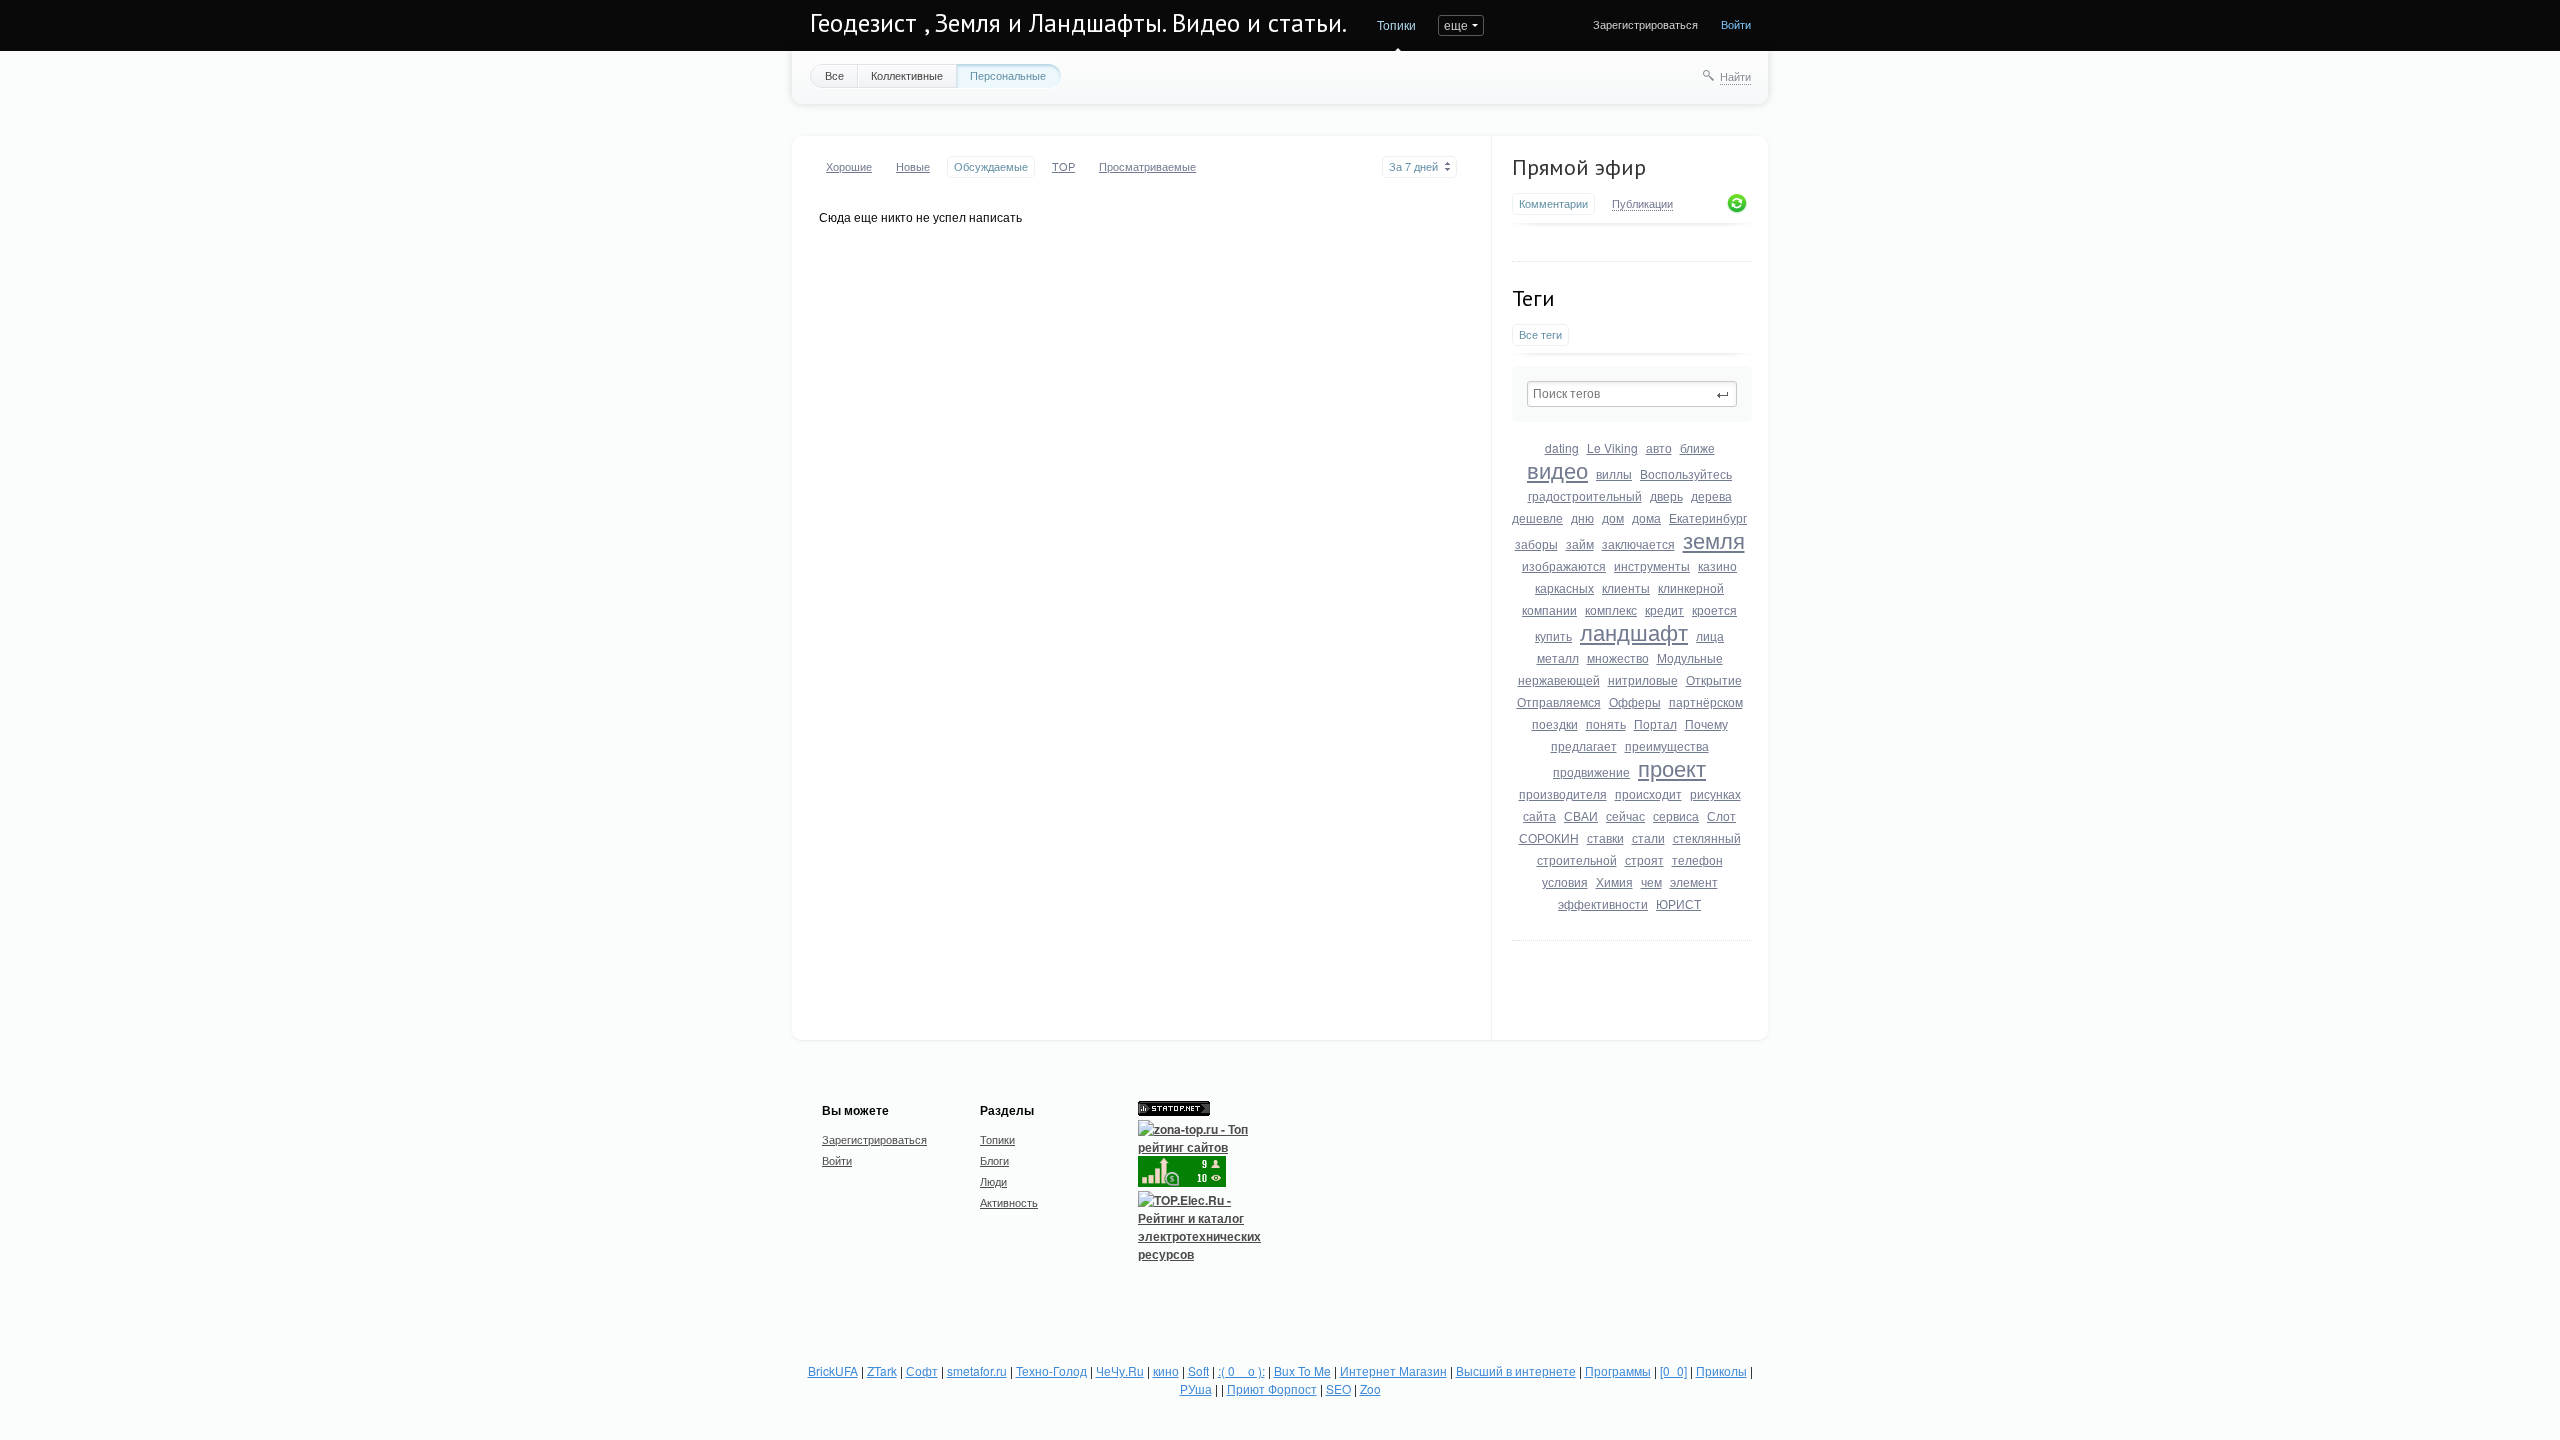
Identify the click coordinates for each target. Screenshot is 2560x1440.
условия (1565, 881)
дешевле (1537, 517)
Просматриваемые (1147, 166)
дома (1646, 517)
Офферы (1635, 701)
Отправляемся (1559, 701)
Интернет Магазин (1393, 1370)
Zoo (1370, 1388)
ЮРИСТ (1678, 903)
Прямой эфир (1579, 167)
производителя (1563, 793)
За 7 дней (1413, 166)
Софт (922, 1370)
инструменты (1652, 565)
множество (1618, 657)
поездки (1555, 723)
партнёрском (1706, 701)
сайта (1539, 815)
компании (1549, 609)
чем (1651, 881)
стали (1648, 837)
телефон (1697, 859)
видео (1557, 469)
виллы (1614, 473)
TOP (1063, 166)
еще (1456, 24)
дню (1582, 517)
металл (1558, 657)
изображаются (1564, 565)
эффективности (1603, 903)
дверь (1666, 495)
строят (1644, 859)
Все (834, 75)
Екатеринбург (1708, 517)
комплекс (1611, 609)
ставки (1605, 837)
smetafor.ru (977, 1370)
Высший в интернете (1516, 1370)
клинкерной (1691, 587)
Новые (913, 166)
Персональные (1008, 75)
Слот (1721, 815)
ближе (1697, 447)
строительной (1577, 859)
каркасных (1564, 587)
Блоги (994, 1160)
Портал (1655, 723)
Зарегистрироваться (1645, 24)
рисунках (1715, 793)
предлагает (1584, 745)
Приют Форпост (1272, 1388)
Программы (1618, 1370)
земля (1714, 539)
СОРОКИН (1549, 837)
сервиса (1676, 815)
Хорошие (849, 166)
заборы (1536, 543)
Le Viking (1612, 447)
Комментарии (1553, 203)
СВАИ (1581, 815)
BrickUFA (833, 1370)
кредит (1664, 609)
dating (1562, 447)
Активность (1009, 1202)
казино (1717, 565)
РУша (1196, 1388)
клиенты (1626, 587)
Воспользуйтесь (1686, 473)
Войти (1736, 24)
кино (1166, 1370)
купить (1553, 635)
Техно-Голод (1051, 1370)
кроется (1714, 609)
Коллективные (907, 75)
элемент (1694, 881)
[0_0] (1673, 1370)
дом (1613, 517)
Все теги (1540, 334)
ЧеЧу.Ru (1120, 1370)
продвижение (1591, 771)
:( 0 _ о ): (1241, 1370)
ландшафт (1634, 631)
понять (1606, 723)
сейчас (1625, 815)
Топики (1396, 24)
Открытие (1714, 679)
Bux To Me (1302, 1370)
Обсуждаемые (991, 166)
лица (1710, 635)
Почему (1706, 723)
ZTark (882, 1370)
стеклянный (1707, 837)
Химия (1614, 881)
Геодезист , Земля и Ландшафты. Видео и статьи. (1078, 23)
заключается (1638, 543)
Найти (1735, 76)
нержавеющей (1559, 679)
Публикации (1642, 204)
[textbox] (1632, 394)
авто (1659, 447)
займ (1580, 543)
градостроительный (1585, 495)
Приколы (1721, 1370)
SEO (1338, 1388)
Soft (1198, 1370)
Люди (993, 1181)
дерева (1711, 495)
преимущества (1667, 745)
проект (1672, 767)
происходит (1648, 793)
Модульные (1690, 657)
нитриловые (1643, 679)
